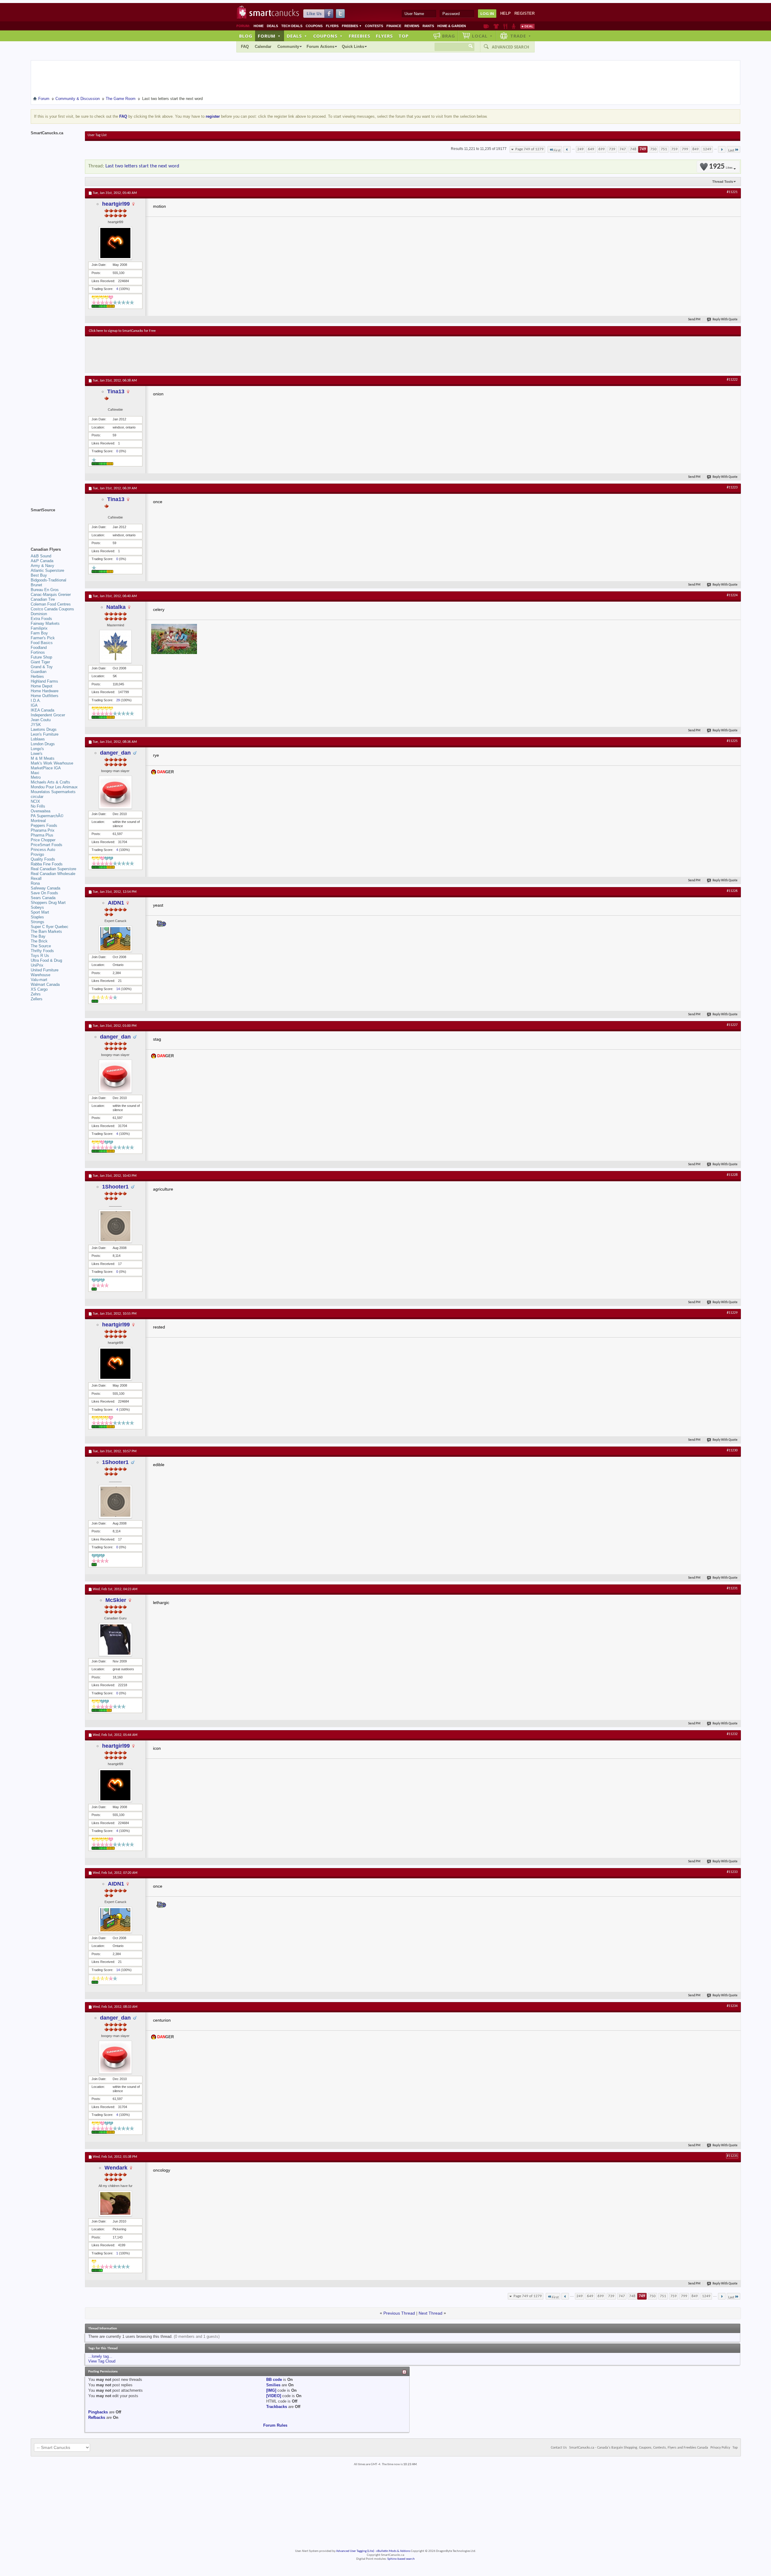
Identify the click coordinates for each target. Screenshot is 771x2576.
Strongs (37, 922)
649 (591, 149)
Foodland (39, 648)
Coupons (314, 26)
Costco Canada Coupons (52, 609)
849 (696, 149)
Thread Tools (723, 182)
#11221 (732, 192)
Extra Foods (41, 619)
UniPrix (37, 965)
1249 (707, 149)
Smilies (273, 2385)
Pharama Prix (43, 830)
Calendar (263, 47)
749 (643, 149)
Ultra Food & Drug (46, 960)
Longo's (37, 749)
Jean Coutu (41, 720)
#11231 (732, 1588)
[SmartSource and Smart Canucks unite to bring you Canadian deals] (55, 523)
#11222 (732, 380)
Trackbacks (277, 2407)
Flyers (332, 26)
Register (524, 13)
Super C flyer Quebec (50, 927)
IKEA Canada (42, 710)
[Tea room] (486, 26)
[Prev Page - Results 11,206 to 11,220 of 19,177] (567, 149)
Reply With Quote (725, 320)
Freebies (352, 26)
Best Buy (39, 575)
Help (506, 13)
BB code (274, 2380)
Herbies (37, 676)
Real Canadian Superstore (53, 869)
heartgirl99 (116, 204)
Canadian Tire (43, 599)
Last (731, 150)
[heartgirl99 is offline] (115, 243)
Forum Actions (320, 47)
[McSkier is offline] (115, 1640)
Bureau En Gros (45, 590)
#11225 (732, 741)
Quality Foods (43, 859)
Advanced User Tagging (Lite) (355, 2551)
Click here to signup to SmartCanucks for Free (122, 331)
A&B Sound (41, 556)
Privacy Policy (720, 2448)
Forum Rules (275, 2425)
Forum (269, 36)
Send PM (694, 320)
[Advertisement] (199, 354)
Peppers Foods (44, 825)
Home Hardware (45, 691)
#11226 (732, 891)
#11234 (732, 2006)
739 (612, 149)
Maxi (35, 773)
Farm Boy (39, 633)
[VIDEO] (274, 2396)
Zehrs (36, 994)
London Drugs (43, 744)
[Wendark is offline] (115, 2203)
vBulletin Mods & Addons (393, 2551)
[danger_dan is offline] (115, 792)
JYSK (36, 725)
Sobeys (37, 907)
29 (118, 700)
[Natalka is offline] (115, 646)
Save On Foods (44, 893)
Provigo (37, 854)
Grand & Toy (42, 667)
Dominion (39, 614)
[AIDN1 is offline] (115, 939)
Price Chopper (43, 840)
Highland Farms (44, 681)
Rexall (36, 878)
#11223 (732, 487)
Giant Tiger (40, 662)
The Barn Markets (46, 931)
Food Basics (42, 643)
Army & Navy (42, 566)
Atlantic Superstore (47, 570)
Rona (35, 883)
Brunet (36, 585)
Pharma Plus (42, 835)
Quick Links (353, 47)
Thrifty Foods (42, 951)
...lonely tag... (100, 2356)
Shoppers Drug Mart (48, 903)
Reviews (412, 26)
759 (674, 149)
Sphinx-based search (401, 2559)
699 (602, 149)
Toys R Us (40, 956)
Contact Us (559, 2448)
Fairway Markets (45, 623)
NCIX (35, 801)
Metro (36, 777)
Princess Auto (43, 850)
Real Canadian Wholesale (53, 874)
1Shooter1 (115, 1187)
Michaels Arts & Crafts (50, 782)
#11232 (732, 1734)
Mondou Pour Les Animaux (54, 787)
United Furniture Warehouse (45, 972)
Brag (449, 36)
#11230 (732, 1450)
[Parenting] (514, 26)
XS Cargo (39, 989)
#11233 (732, 1872)
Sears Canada (43, 898)
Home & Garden (452, 26)
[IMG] (271, 2390)
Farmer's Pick (43, 638)
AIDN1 (116, 903)
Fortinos (38, 652)
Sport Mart (40, 912)
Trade (521, 36)
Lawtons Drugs (44, 729)
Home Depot (42, 686)
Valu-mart (39, 980)
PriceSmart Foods (47, 845)
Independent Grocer (48, 715)
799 (685, 149)
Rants (428, 26)
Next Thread (431, 2313)
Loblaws (38, 739)
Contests (374, 26)
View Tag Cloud (102, 2361)
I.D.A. (36, 701)
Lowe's (37, 754)
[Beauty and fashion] (496, 26)
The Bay (38, 936)
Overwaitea (41, 811)
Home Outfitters (45, 696)
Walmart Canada (45, 984)
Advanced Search (510, 47)
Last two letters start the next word (142, 166)
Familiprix (39, 628)
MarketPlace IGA (46, 768)
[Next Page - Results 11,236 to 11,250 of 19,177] (722, 149)
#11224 (732, 595)
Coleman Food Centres (51, 604)
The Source (41, 946)
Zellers (37, 999)
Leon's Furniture (45, 734)
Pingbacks (98, 2412)
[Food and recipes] (505, 26)
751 (664, 149)
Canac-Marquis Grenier (51, 595)
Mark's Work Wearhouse (52, 763)
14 (118, 989)
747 (623, 149)
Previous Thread (399, 2313)
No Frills (38, 806)
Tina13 (116, 391)
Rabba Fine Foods (47, 864)
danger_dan (115, 753)
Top (404, 36)
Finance (394, 26)
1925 (721, 167)
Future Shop (41, 657)
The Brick (39, 941)
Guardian (39, 672)
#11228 (732, 1175)
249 (581, 149)
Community (288, 47)
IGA (34, 705)
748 (633, 149)
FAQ (245, 47)
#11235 (732, 2156)
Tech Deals (292, 26)
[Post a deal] (527, 26)
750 (653, 149)
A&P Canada (42, 561)
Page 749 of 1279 (529, 149)
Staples (37, 917)
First (557, 150)
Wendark (116, 2168)
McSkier (116, 1600)
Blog (246, 36)
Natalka (116, 607)
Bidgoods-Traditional (48, 580)
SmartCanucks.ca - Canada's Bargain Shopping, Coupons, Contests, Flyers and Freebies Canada (639, 2448)
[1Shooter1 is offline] (115, 1226)
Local (482, 36)
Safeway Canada (45, 888)
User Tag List (97, 135)
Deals (272, 26)
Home (259, 26)
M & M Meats (43, 758)
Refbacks (97, 2417)
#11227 (732, 1025)
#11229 (732, 1313)
